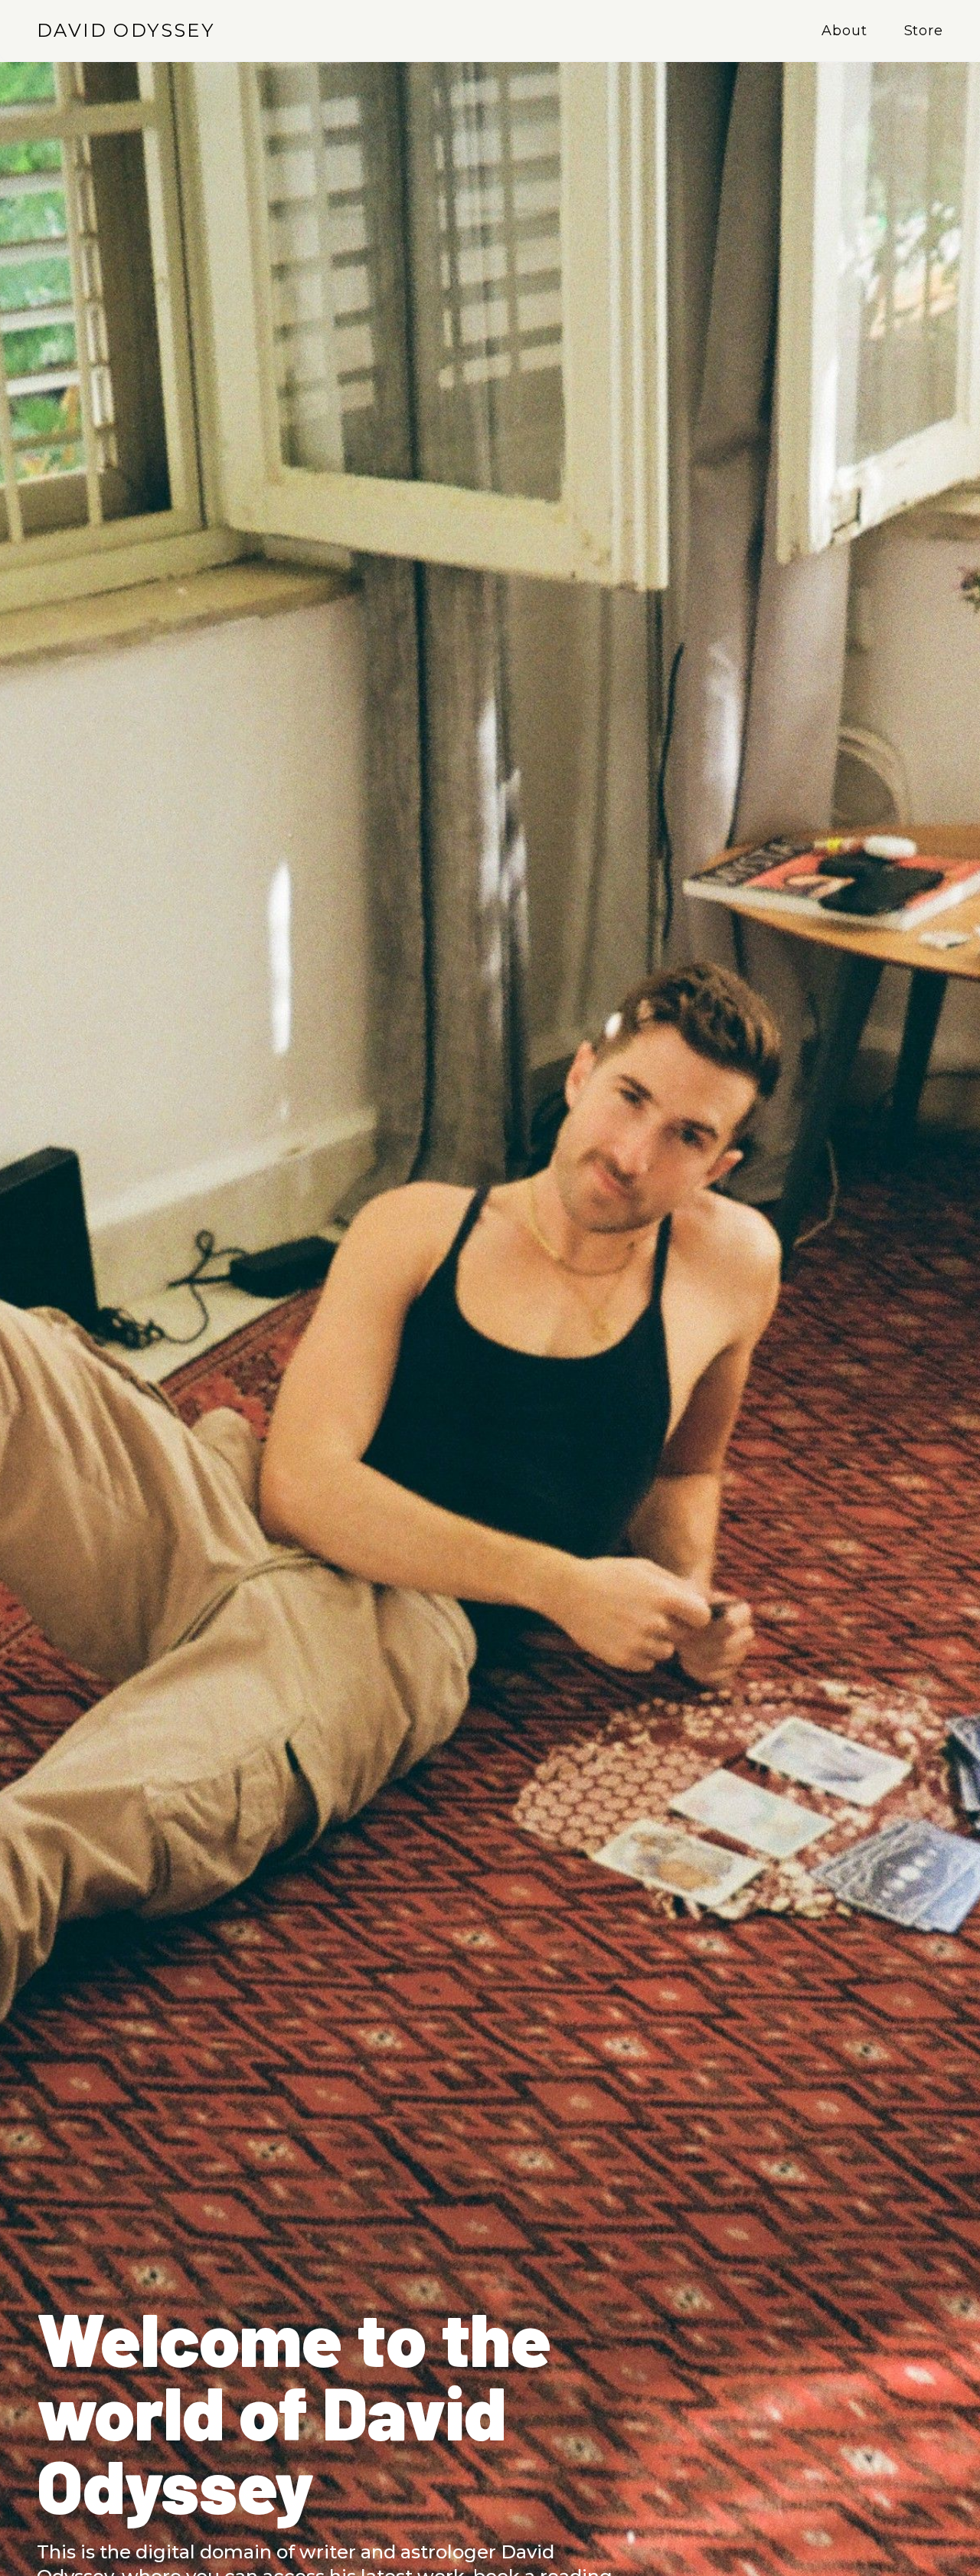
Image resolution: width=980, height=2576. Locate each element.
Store (924, 31)
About (844, 31)
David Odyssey (126, 30)
